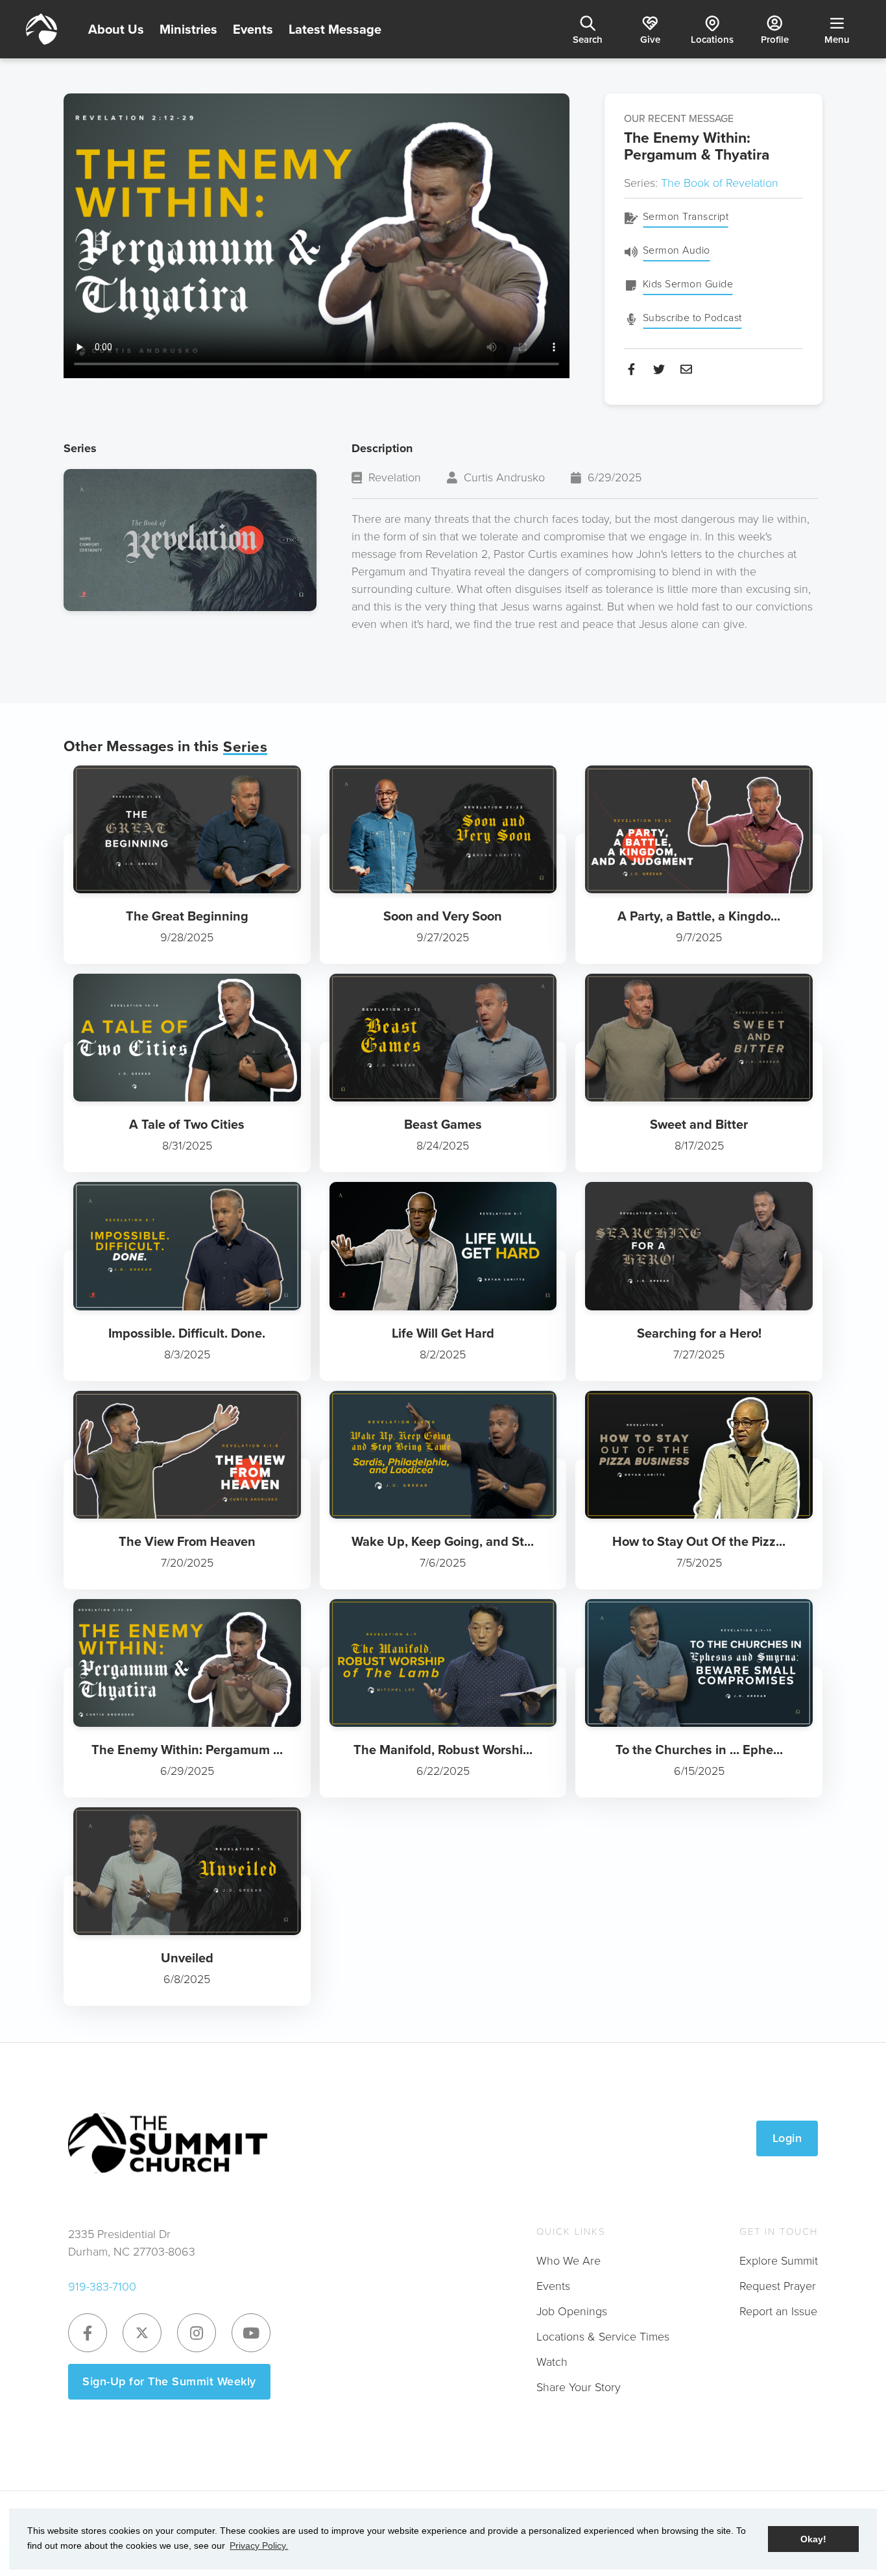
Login (787, 2138)
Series (245, 747)
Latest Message (335, 29)
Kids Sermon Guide (688, 284)
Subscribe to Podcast (692, 318)
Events (253, 29)
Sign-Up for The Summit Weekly (169, 2381)
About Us (116, 29)
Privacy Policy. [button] (259, 2546)
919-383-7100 (102, 2287)
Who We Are (569, 2261)
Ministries (188, 29)
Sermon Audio (676, 250)
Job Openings (572, 2311)
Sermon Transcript (686, 216)
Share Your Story (579, 2387)
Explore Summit (779, 2261)
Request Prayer (778, 2286)
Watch (552, 2362)
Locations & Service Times (603, 2337)
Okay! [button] (813, 2539)
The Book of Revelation (720, 183)
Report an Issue (778, 2311)
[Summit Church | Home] (42, 29)
